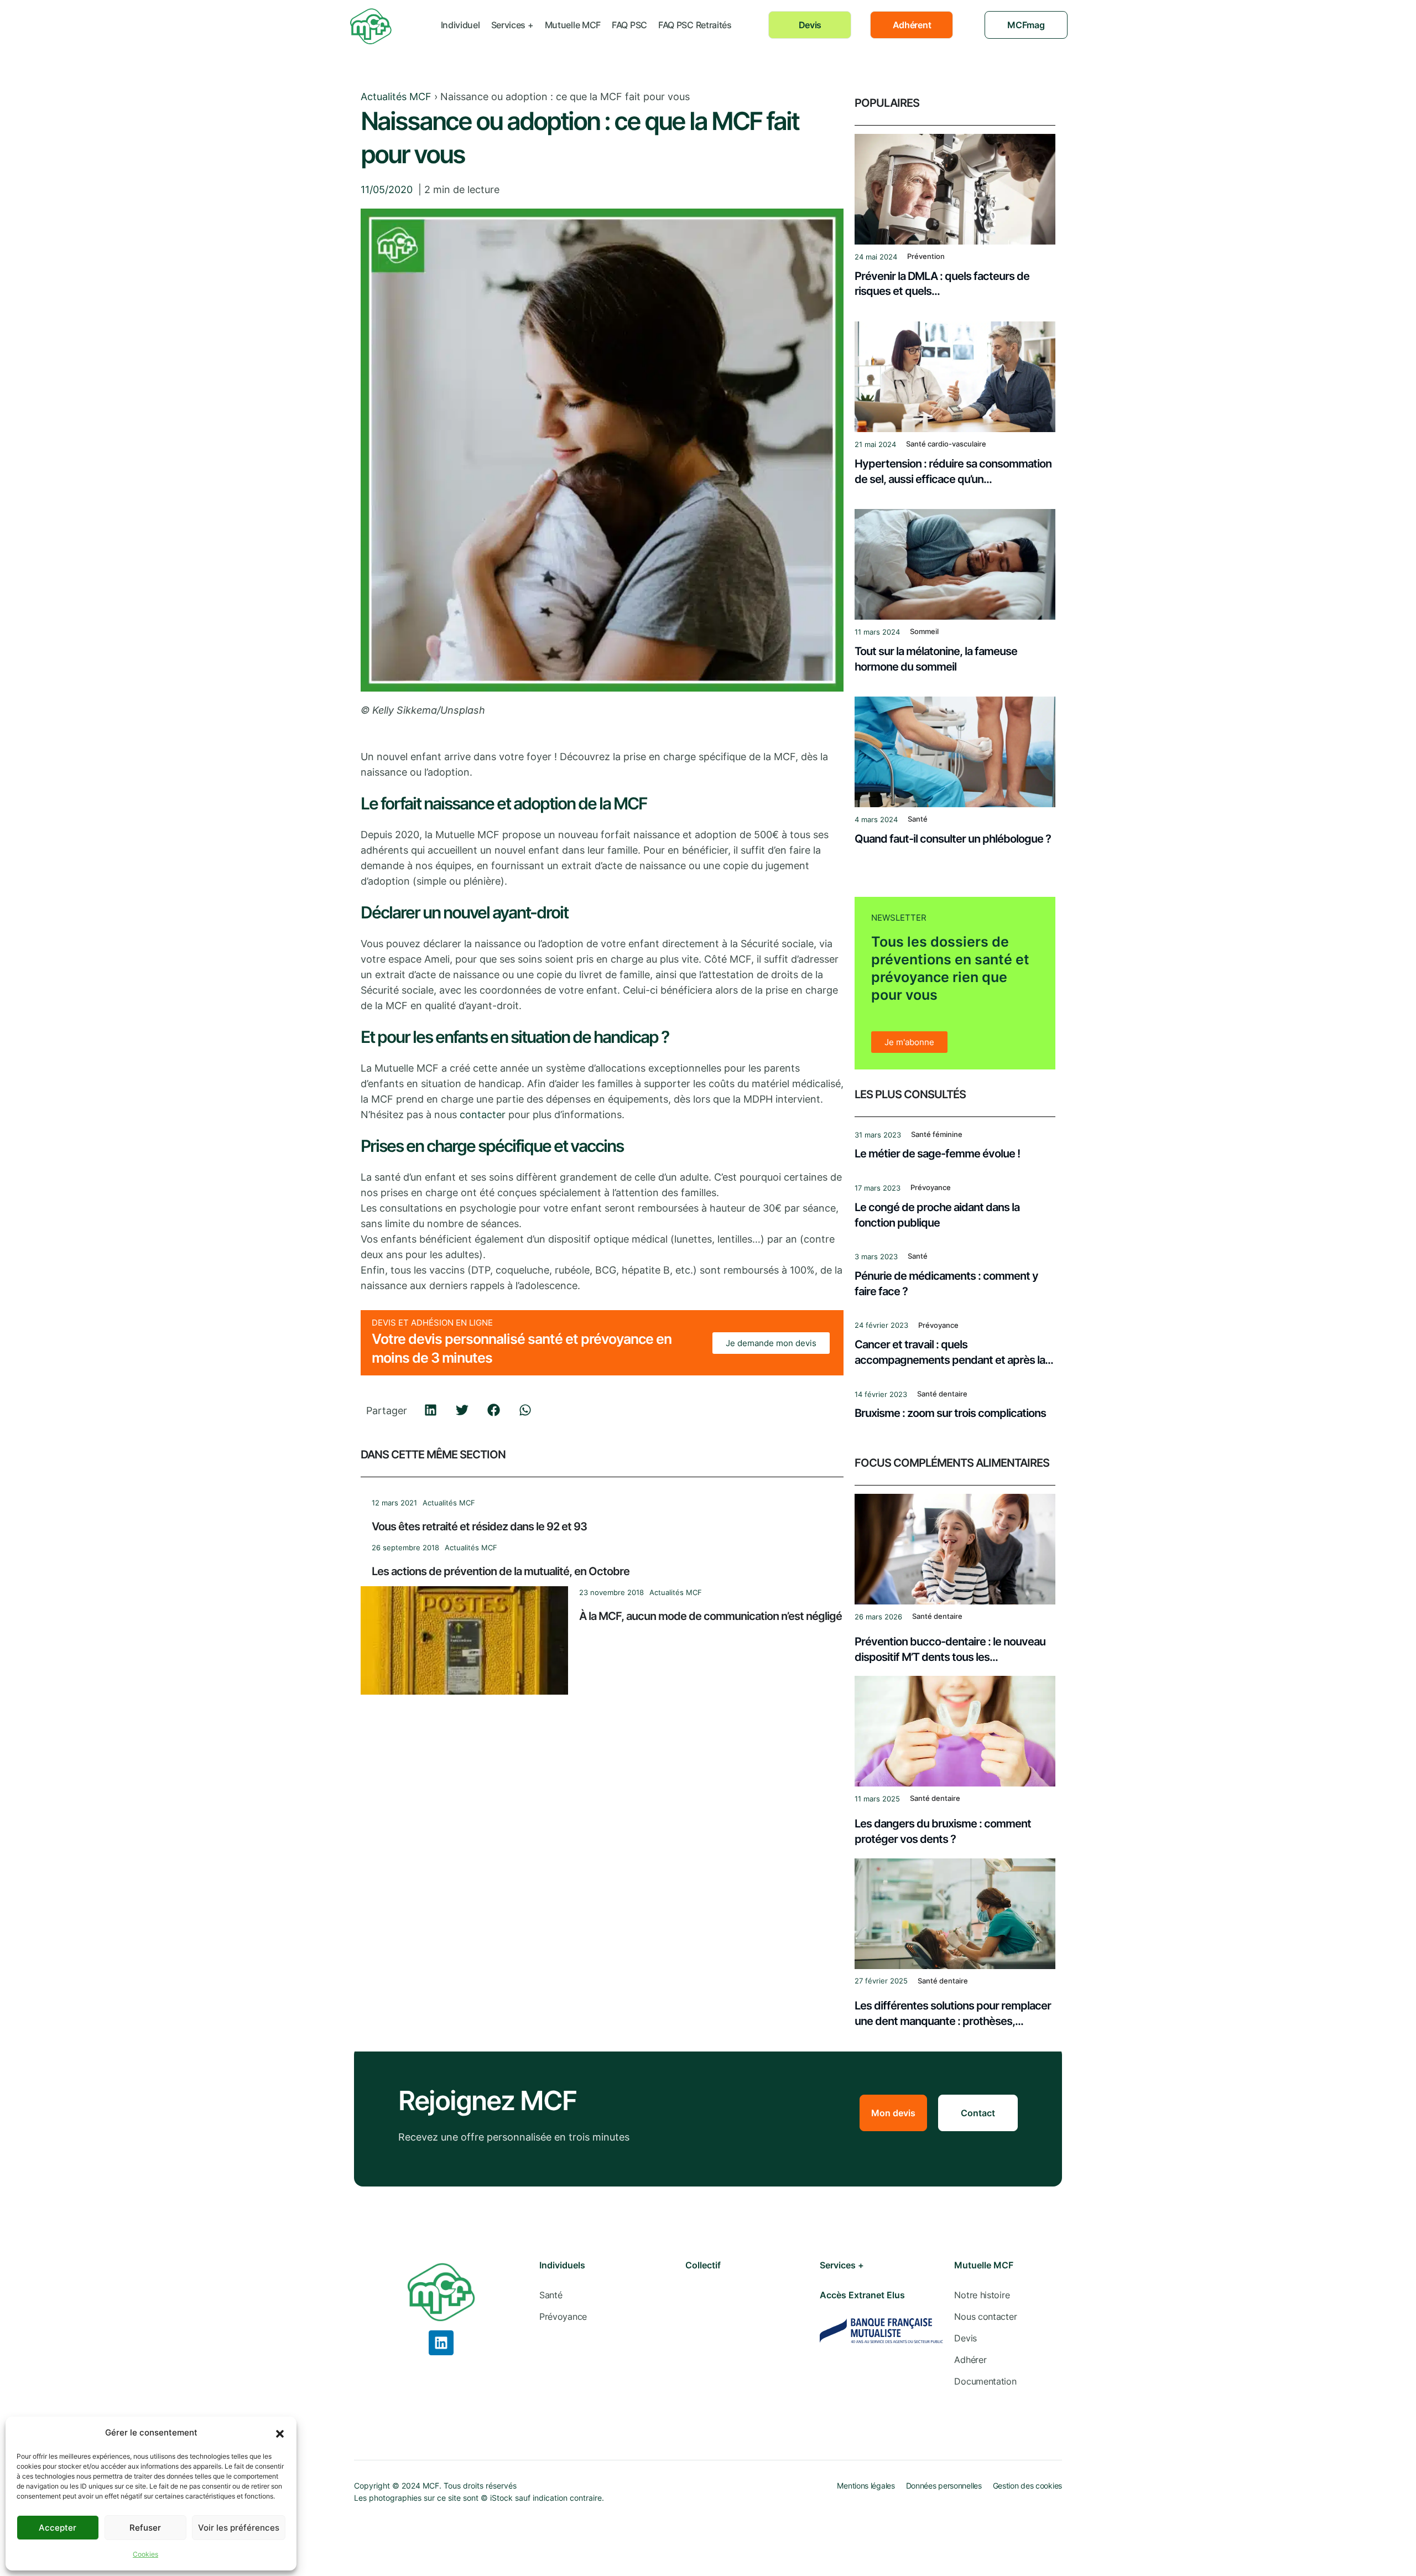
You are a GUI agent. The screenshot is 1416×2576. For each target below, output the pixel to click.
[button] (280, 2433)
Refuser (145, 2528)
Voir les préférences (239, 2528)
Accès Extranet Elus (862, 2295)
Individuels (562, 2265)
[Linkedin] (441, 2343)
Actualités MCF (396, 97)
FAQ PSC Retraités (695, 25)
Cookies (145, 2554)
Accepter (58, 2528)
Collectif (703, 2265)
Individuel (460, 25)
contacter (483, 1115)
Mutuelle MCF (573, 25)
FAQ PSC (629, 25)
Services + (512, 25)
